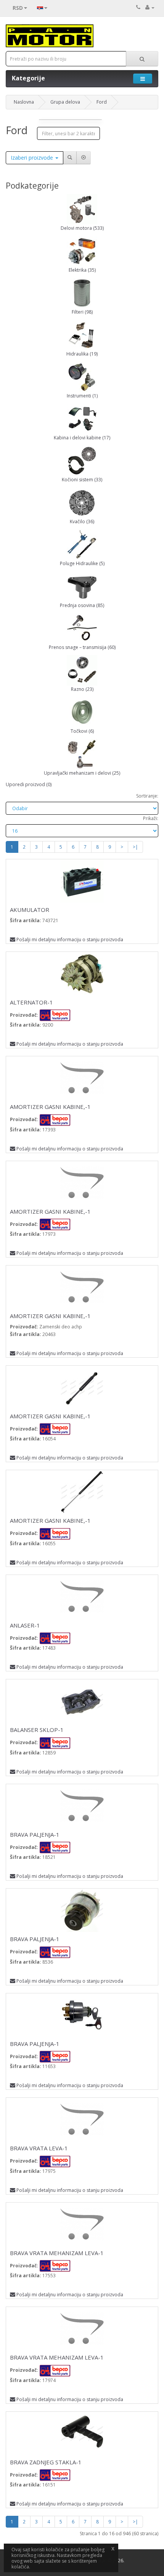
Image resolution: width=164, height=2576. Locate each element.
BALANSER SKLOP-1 (37, 1730)
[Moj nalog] (150, 7)
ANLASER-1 (25, 1625)
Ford (102, 102)
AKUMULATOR (30, 910)
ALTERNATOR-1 (31, 1002)
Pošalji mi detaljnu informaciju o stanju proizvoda (70, 940)
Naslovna (24, 102)
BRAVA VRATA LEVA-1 (39, 2148)
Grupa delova (65, 102)
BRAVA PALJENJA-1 (35, 1834)
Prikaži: (151, 818)
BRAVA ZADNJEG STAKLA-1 (46, 2462)
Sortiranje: (147, 796)
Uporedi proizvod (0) (29, 784)
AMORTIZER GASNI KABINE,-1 (50, 1107)
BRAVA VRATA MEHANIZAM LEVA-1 (57, 2253)
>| (135, 847)
